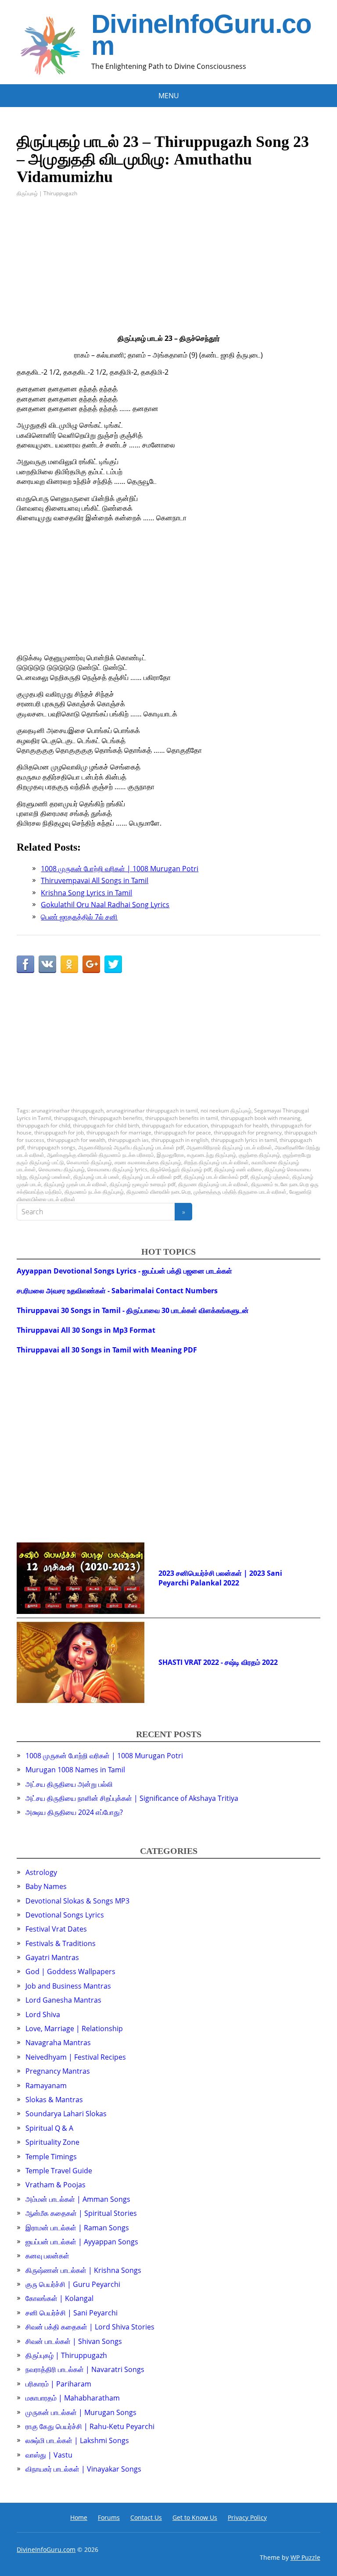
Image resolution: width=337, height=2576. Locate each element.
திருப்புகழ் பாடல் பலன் (96, 1177)
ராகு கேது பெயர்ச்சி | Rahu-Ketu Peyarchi (90, 2426)
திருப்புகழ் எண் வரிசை (238, 1169)
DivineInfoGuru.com (201, 35)
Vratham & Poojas (56, 2185)
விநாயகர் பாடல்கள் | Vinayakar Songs (83, 2469)
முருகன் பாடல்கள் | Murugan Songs (81, 2412)
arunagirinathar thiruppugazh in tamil (152, 1111)
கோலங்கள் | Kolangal (59, 2298)
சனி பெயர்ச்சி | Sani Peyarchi (72, 2313)
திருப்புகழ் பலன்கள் (50, 1177)
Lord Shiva (43, 2014)
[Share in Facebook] (25, 964)
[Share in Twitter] (113, 964)
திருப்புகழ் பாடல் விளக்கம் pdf (216, 1177)
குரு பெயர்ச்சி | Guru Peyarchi (73, 2284)
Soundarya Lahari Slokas (66, 2114)
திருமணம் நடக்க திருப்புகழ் (94, 1192)
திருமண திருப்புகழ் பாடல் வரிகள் (213, 1184)
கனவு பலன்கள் (47, 2256)
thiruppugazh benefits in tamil (182, 1118)
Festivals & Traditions (61, 1943)
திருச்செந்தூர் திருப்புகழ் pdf (181, 1169)
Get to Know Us (195, 2517)
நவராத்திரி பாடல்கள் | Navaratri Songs (85, 2369)
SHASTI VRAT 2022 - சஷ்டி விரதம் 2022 (218, 1662)
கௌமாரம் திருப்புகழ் (89, 1162)
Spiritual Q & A (49, 2128)
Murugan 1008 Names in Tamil (75, 1770)
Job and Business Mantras (68, 1986)
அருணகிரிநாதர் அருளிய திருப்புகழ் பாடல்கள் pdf (131, 1147)
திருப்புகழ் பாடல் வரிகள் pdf (152, 1177)
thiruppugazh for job (59, 1132)
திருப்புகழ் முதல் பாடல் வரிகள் (75, 1184)
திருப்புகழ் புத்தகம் (270, 1177)
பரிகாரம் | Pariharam (58, 2384)
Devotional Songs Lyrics (65, 1915)
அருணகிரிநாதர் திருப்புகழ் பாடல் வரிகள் (229, 1147)
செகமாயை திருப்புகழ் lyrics (117, 1169)
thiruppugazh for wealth (76, 1140)
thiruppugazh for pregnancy (248, 1132)
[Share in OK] (69, 964)
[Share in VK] (47, 964)
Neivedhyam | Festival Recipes (76, 2057)
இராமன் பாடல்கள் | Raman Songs (77, 2228)
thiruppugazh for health (239, 1125)
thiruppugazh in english (180, 1140)
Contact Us (146, 2517)
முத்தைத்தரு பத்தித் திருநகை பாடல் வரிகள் (240, 1192)
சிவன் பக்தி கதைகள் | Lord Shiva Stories (90, 2327)
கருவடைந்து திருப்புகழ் (212, 1155)
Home (79, 2517)
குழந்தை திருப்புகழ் (259, 1155)
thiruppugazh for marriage (119, 1132)
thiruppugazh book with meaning (261, 1118)
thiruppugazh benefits (116, 1118)
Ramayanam (46, 2086)
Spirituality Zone (52, 2142)
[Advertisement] (168, 272)
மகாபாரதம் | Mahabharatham (73, 2398)
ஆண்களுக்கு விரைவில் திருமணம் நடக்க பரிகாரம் (100, 1155)
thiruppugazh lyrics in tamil (244, 1140)
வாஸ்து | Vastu (49, 2455)
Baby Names (46, 1886)
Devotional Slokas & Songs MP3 (77, 1901)
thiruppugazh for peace (183, 1132)
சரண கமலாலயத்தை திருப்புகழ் (148, 1162)
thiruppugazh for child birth (106, 1125)
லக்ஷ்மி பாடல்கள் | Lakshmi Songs (77, 2440)
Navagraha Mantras (58, 2043)
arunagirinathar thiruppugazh (67, 1111)
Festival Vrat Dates (56, 1929)
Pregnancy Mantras (58, 2071)
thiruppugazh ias (128, 1140)
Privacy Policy (247, 2517)
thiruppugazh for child (43, 1125)
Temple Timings (51, 2157)
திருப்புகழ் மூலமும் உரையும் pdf (143, 1184)
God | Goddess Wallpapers (70, 1971)
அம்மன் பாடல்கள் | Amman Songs (78, 2199)
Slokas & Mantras (54, 2100)
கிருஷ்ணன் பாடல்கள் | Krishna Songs (83, 2270)
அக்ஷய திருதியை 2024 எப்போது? (74, 1812)
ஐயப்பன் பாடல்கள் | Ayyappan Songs (82, 2242)
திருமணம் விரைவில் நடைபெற (159, 1192)
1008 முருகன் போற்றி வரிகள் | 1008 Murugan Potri (104, 1756)
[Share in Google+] (91, 964)
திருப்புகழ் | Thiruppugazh (47, 193)
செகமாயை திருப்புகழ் (62, 1169)
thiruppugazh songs (51, 1147)
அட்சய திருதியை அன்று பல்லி (69, 1784)
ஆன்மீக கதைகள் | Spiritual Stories (81, 2213)
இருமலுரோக (170, 1155)
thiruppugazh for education (175, 1125)
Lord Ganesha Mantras (63, 2000)
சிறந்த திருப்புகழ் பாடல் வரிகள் (216, 1162)
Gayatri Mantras (52, 1957)
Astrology (41, 1872)
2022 (231, 1583)
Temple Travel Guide (59, 2171)
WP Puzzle (305, 2557)
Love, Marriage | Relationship (74, 2029)
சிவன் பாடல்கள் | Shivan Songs (74, 2341)
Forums (109, 2517)
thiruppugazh (70, 1118)
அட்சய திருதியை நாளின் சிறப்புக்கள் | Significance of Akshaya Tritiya (132, 1798)
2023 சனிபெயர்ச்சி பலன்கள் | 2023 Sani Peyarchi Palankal (220, 1578)
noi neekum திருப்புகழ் (226, 1111)
